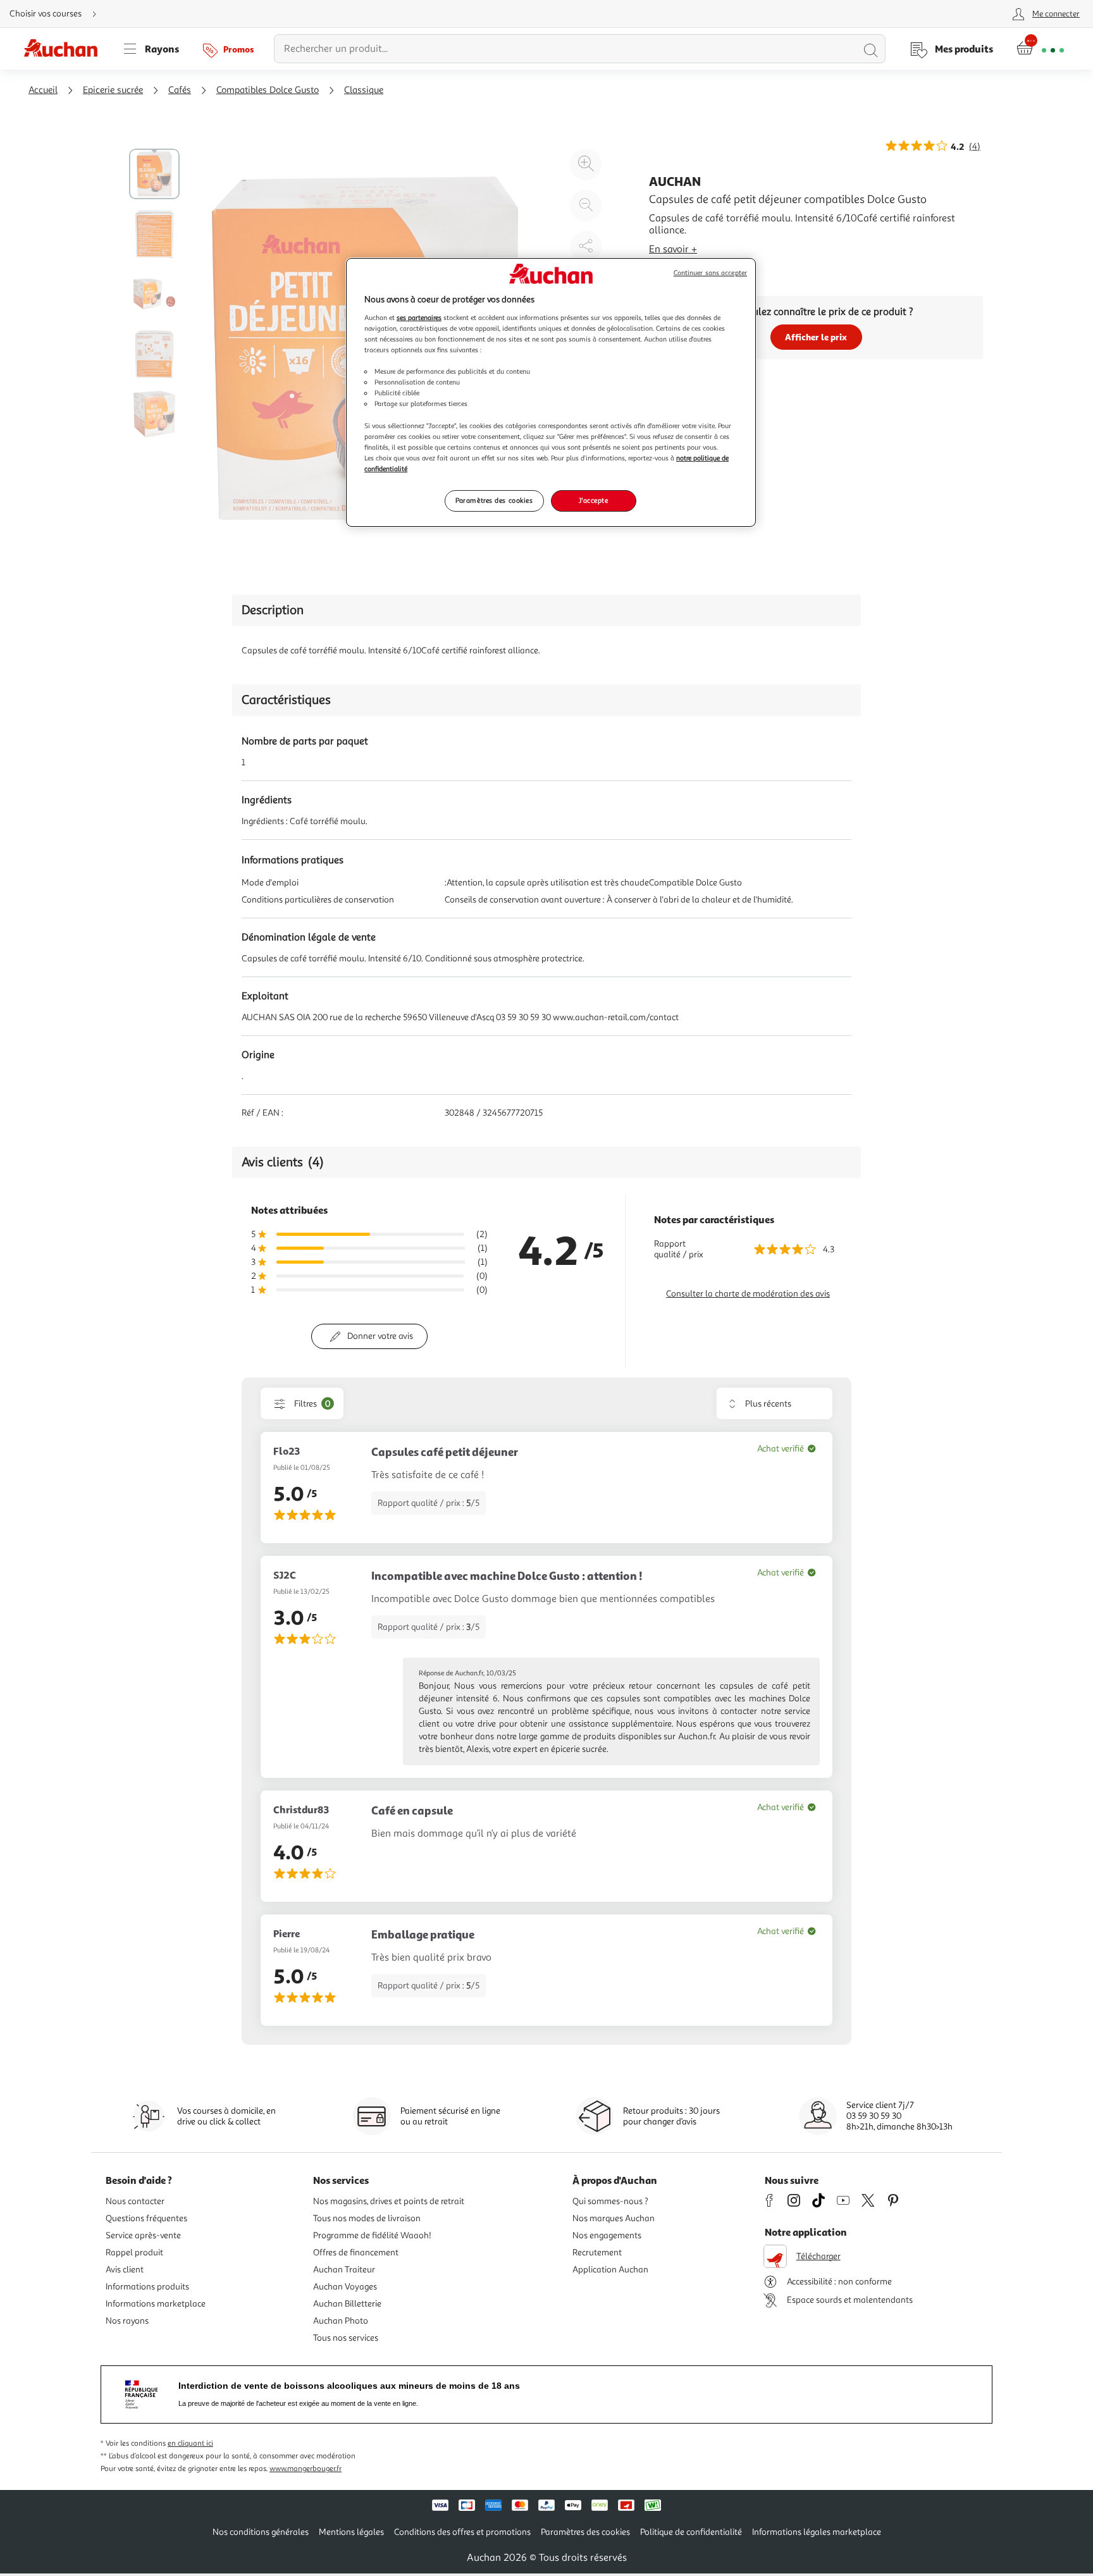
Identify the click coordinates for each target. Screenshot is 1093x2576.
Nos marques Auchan (614, 2218)
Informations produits (147, 2287)
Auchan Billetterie (347, 2304)
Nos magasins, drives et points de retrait (389, 2201)
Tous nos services (346, 2338)
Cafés (180, 90)
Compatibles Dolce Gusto (268, 90)
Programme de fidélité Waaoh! (372, 2235)
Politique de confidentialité (691, 2532)
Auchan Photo (341, 2321)
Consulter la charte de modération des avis (748, 1294)
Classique (364, 90)
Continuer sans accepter (710, 273)
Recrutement (597, 2252)
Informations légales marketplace (817, 2532)
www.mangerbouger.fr (306, 2469)
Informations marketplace (156, 2304)
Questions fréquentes (146, 2218)
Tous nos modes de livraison (367, 2218)
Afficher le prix (816, 337)
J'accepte (593, 500)
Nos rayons (127, 2321)
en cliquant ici (190, 2444)
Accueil (43, 90)
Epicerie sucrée (113, 90)
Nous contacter (135, 2201)
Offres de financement (356, 2252)
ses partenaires (419, 317)
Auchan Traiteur (344, 2270)
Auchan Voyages (345, 2287)
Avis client (125, 2270)
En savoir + (673, 249)
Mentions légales (351, 2532)
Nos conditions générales (261, 2532)
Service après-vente (143, 2235)
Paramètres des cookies (494, 500)
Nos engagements (607, 2235)
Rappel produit (134, 2252)
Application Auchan (610, 2270)
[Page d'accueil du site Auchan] (65, 49)
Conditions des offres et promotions (462, 2532)
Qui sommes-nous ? (610, 2201)
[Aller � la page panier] (1040, 49)
